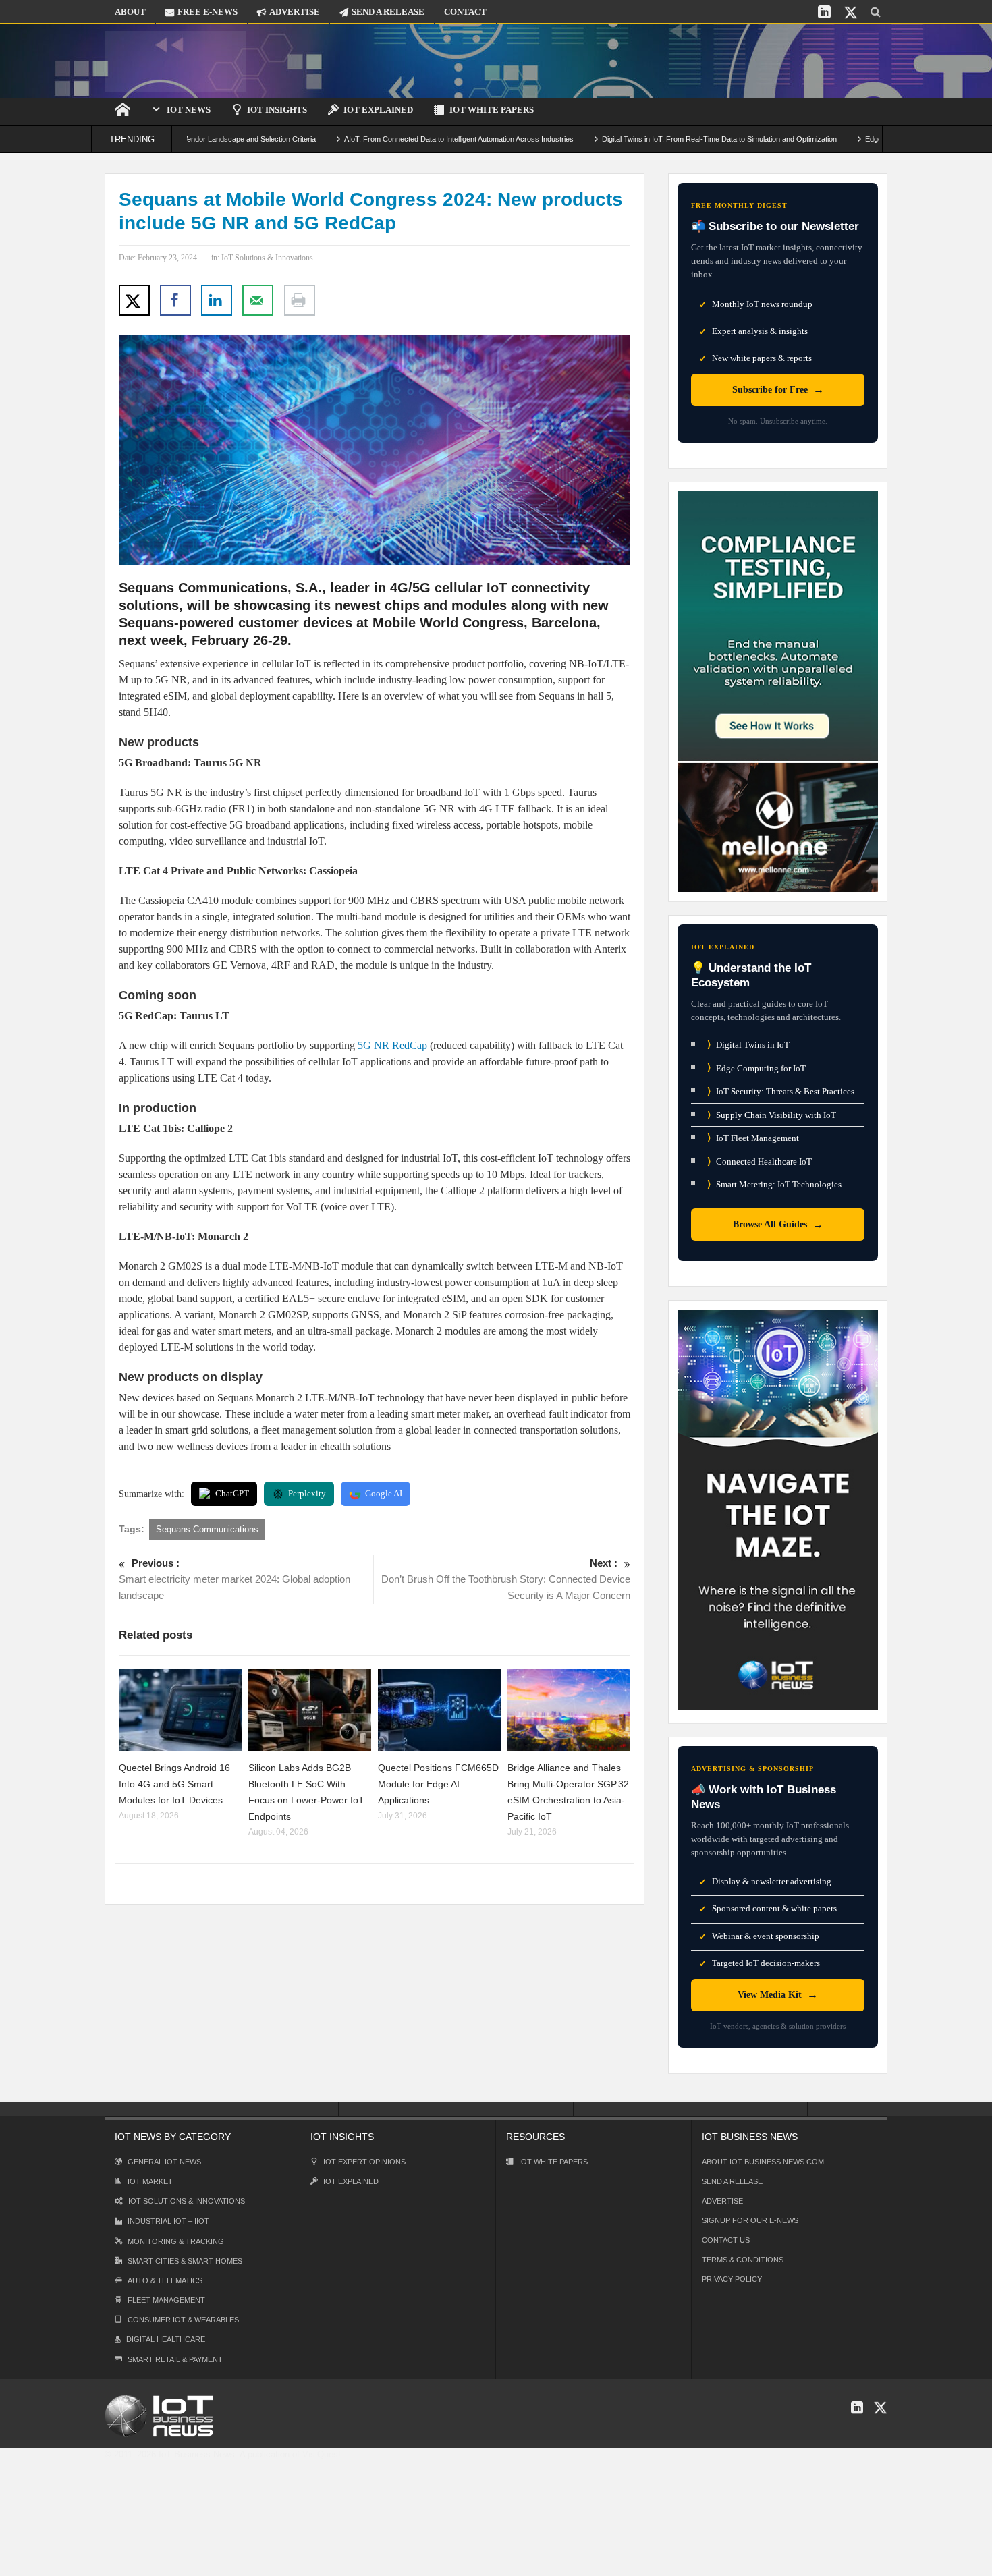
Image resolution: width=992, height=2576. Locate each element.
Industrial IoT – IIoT (168, 2221)
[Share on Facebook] (175, 300)
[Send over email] (258, 300)
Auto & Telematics (165, 2280)
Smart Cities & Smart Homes (185, 2261)
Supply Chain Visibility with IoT (772, 1115)
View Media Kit (778, 1995)
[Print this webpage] (300, 300)
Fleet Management (166, 2300)
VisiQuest (322, 2454)
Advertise (722, 2201)
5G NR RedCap (392, 1045)
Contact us (726, 2240)
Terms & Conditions (743, 2260)
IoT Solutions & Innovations (267, 258)
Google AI (384, 1493)
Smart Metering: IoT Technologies (774, 1184)
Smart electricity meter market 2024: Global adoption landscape (235, 1579)
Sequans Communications (207, 1529)
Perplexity (307, 1493)
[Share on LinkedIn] (217, 300)
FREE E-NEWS (208, 12)
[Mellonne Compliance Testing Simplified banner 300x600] (778, 691)
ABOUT (130, 12)
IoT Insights (277, 110)
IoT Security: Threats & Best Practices (781, 1091)
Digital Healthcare (166, 2339)
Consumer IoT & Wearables (183, 2320)
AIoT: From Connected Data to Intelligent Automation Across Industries (388, 139)
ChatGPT (232, 1493)
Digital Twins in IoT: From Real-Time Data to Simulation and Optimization (649, 139)
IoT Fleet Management (753, 1138)
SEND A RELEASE (388, 12)
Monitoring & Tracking (176, 2241)
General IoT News (164, 2162)
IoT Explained (378, 110)
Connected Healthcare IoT (760, 1161)
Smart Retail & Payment (175, 2359)
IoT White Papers (492, 110)
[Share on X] (134, 300)
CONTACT (465, 12)
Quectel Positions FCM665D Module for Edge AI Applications (438, 1784)
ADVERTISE (295, 12)
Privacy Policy (732, 2279)
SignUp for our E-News (750, 2220)
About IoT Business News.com (763, 2162)
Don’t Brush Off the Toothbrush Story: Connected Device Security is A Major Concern (506, 1579)
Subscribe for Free (778, 390)
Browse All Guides (778, 1224)
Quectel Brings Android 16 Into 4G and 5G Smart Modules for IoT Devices (174, 1784)
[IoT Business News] (175, 60)
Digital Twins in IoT (748, 1045)
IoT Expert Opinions (364, 2162)
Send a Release (732, 2181)
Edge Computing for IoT (756, 1068)
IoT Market (150, 2181)
